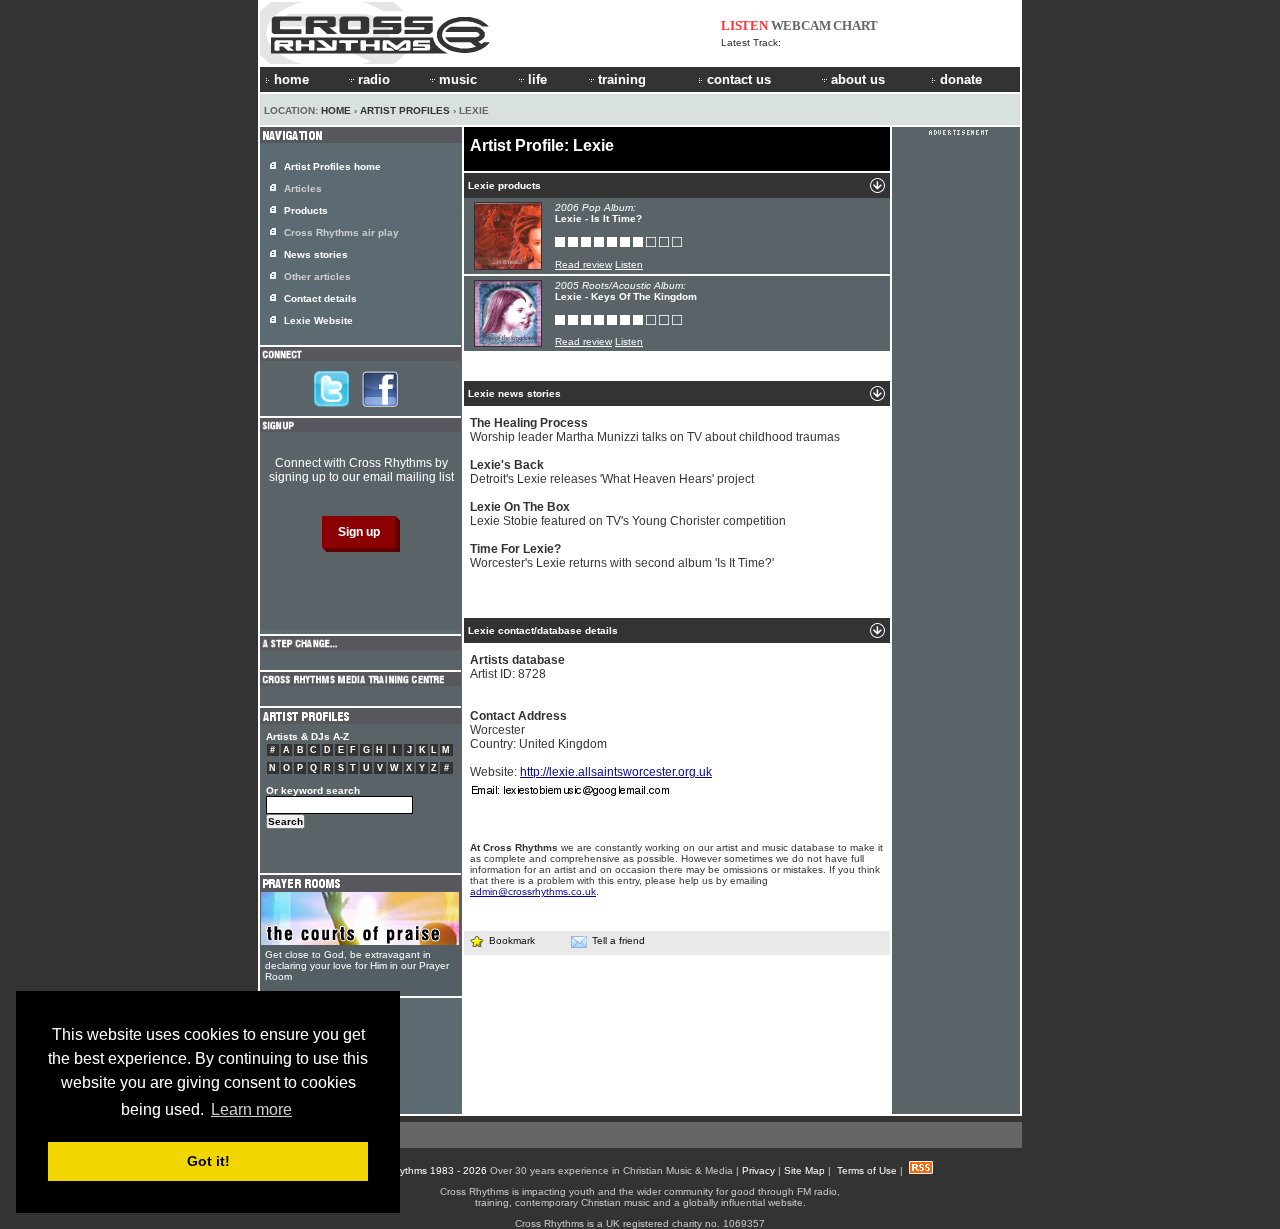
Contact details (320, 298)
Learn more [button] (251, 1109)
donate (961, 79)
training (622, 79)
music (458, 79)
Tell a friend (618, 940)
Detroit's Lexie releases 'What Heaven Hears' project (612, 472)
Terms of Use (867, 1170)
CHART (855, 25)
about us (858, 79)
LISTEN (744, 25)
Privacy (758, 1170)
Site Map (804, 1170)
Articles (303, 188)
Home (336, 110)
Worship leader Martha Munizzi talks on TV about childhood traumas (655, 430)
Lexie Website (318, 320)
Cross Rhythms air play (341, 232)
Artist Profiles (405, 110)
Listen (629, 264)
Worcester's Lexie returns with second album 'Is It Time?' (622, 556)
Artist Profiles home (332, 166)
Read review (583, 264)
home (291, 79)
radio (374, 79)
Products (306, 210)
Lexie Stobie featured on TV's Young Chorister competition (628, 514)
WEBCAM (801, 25)
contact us (739, 79)
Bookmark (512, 940)
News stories (316, 254)
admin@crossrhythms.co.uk (533, 891)
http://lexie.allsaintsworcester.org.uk (616, 772)
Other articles (317, 276)
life (537, 79)
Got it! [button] (208, 1161)
